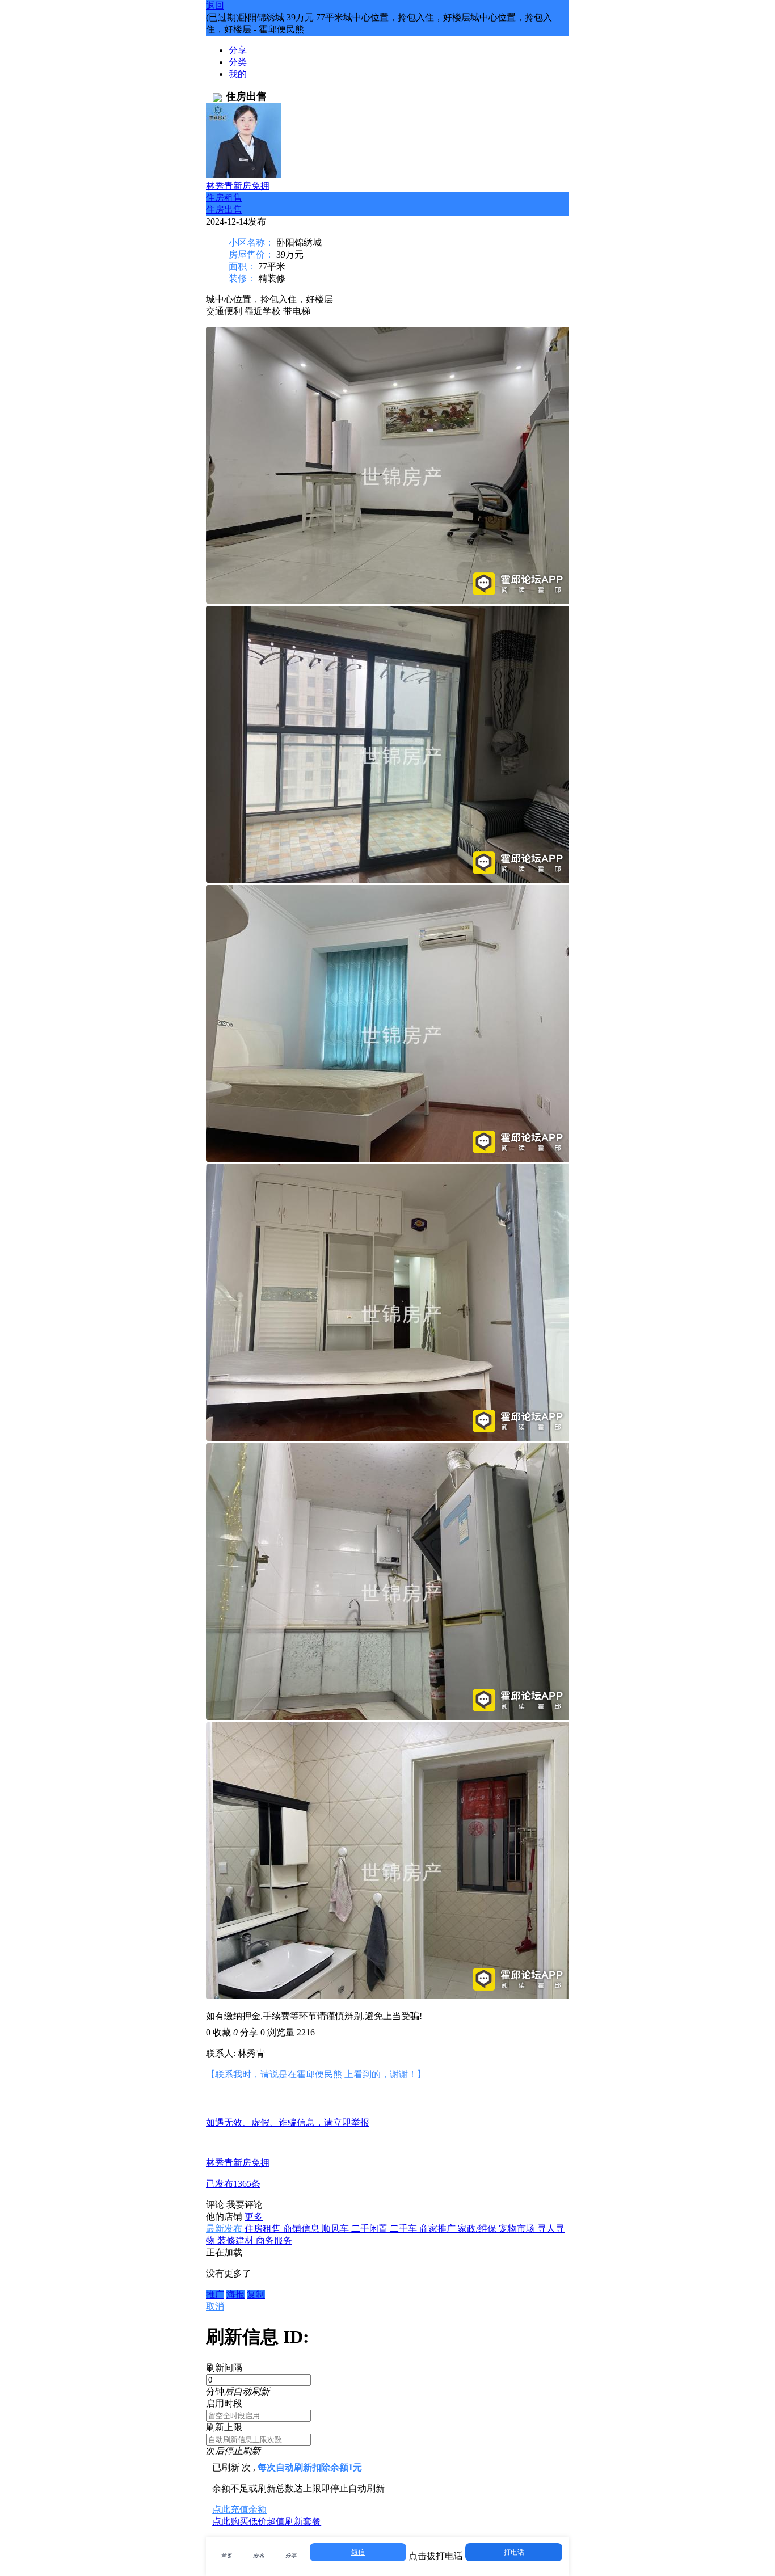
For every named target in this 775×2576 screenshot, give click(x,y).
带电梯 (297, 311)
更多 (254, 2217)
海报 (235, 2294)
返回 (215, 5)
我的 (238, 74)
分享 (238, 50)
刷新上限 (224, 2427)
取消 (215, 2306)
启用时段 (224, 2403)
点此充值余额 (239, 2509)
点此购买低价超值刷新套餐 (267, 2521)
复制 (256, 2294)
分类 (238, 62)
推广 (215, 2294)
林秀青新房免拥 (238, 186)
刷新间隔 (224, 2368)
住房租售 (224, 198)
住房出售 (224, 210)
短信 (358, 2552)
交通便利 (224, 311)
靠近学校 (263, 311)
